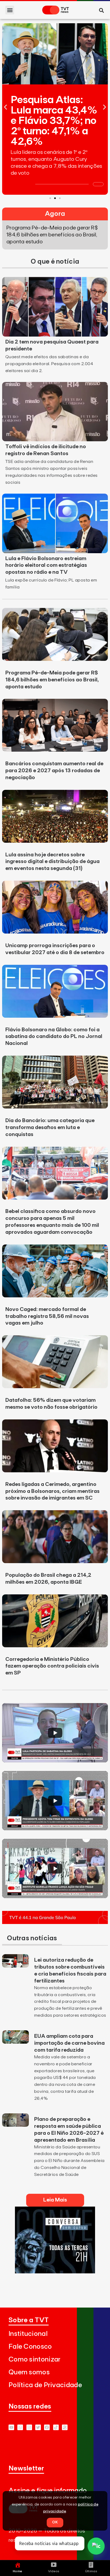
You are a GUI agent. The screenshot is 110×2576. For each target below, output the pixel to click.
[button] (10, 10)
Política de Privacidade (45, 2385)
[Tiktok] (56, 2427)
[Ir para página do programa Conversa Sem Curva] (55, 2272)
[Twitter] (38, 2427)
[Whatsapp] (20, 2427)
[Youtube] (11, 2427)
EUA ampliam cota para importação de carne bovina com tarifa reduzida (69, 2043)
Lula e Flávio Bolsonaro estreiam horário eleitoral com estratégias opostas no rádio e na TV (46, 565)
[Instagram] (29, 2427)
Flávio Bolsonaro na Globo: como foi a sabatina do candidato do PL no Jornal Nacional (54, 1037)
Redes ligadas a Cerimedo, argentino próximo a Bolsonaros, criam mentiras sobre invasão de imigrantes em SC (52, 1491)
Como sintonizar (35, 2360)
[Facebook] (47, 2427)
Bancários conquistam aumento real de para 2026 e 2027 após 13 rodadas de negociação (54, 771)
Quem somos (29, 2372)
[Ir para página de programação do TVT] (55, 1922)
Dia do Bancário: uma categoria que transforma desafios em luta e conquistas (50, 1127)
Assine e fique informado (48, 2491)
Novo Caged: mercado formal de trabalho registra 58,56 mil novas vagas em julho (47, 1316)
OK (55, 2522)
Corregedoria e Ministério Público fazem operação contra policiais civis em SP (52, 1666)
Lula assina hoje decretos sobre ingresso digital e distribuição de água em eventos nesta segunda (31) (52, 862)
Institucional (28, 2334)
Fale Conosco (30, 2347)
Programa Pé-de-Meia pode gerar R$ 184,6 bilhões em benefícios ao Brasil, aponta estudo (52, 680)
